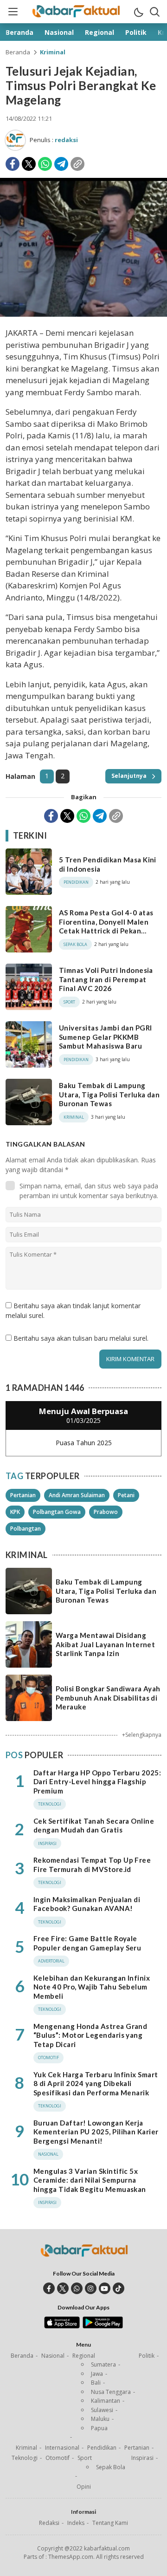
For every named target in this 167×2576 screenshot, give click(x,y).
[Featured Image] (83, 314)
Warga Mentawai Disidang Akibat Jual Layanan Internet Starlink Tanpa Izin (105, 1644)
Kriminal (53, 52)
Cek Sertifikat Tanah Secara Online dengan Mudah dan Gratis (94, 1826)
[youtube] (105, 2288)
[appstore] (62, 2326)
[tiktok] (119, 2288)
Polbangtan (26, 1529)
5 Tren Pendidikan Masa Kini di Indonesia (108, 864)
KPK (15, 1512)
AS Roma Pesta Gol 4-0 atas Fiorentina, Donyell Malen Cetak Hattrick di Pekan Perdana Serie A (106, 926)
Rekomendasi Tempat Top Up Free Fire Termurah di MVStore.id (92, 1865)
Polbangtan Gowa (57, 1512)
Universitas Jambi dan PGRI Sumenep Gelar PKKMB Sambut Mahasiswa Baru (105, 1037)
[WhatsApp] (45, 164)
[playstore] (103, 2326)
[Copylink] (77, 164)
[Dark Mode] (138, 12)
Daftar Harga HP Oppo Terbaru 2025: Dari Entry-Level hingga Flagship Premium (97, 1782)
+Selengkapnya (142, 1735)
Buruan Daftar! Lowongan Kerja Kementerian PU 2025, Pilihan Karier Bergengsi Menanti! (96, 2132)
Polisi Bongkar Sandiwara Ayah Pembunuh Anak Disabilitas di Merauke (108, 1698)
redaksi (66, 140)
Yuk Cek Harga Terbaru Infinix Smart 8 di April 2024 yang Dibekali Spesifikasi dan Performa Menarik (96, 2084)
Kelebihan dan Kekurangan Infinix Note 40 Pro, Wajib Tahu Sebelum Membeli (92, 1987)
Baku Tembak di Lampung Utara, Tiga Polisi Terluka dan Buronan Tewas (109, 1094)
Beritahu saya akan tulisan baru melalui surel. (81, 1338)
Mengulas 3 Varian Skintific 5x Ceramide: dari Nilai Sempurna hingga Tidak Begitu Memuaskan (90, 2180)
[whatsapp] (77, 2288)
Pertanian (23, 1495)
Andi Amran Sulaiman (77, 1495)
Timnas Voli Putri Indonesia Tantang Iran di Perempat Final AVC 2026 (106, 979)
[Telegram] (61, 164)
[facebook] (49, 2288)
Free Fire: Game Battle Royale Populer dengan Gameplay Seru (87, 1943)
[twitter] (63, 2288)
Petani (126, 1495)
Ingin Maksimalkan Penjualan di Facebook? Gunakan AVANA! (87, 1904)
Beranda (18, 52)
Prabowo (106, 1512)
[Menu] (13, 12)
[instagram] (91, 2288)
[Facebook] (13, 164)
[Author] (15, 140)
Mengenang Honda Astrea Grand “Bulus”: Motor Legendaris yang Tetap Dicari (90, 2035)
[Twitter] (29, 164)
